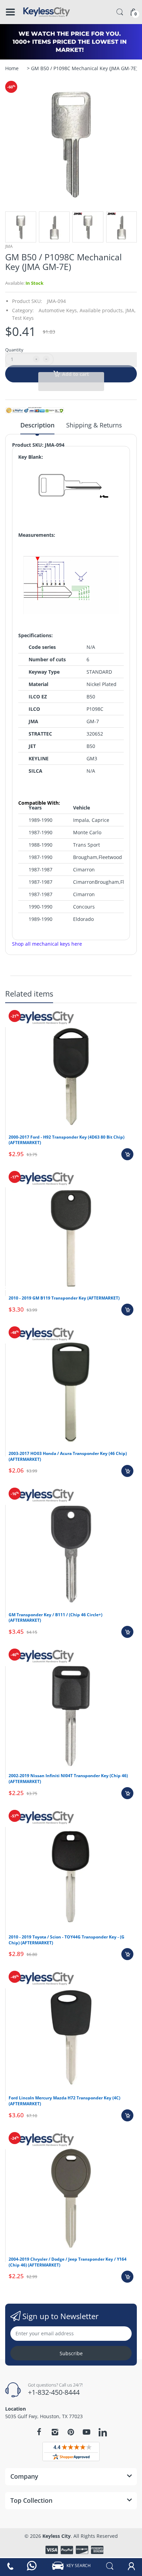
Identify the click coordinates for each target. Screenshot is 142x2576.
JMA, (131, 310)
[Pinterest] (71, 2432)
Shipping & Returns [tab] (94, 425)
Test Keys (23, 318)
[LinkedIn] (103, 2433)
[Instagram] (55, 2432)
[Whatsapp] (32, 2566)
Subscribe (71, 2353)
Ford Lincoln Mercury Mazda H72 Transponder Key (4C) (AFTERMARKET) (64, 2101)
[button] (71, 360)
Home (12, 68)
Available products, (102, 310)
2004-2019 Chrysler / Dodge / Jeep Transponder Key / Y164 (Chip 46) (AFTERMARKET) (68, 2262)
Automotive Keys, (58, 310)
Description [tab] (37, 425)
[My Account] (131, 2566)
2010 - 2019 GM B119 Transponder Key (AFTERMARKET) (64, 1298)
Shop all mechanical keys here (47, 944)
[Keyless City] (47, 12)
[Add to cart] (127, 1154)
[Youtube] (87, 2432)
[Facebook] (39, 2432)
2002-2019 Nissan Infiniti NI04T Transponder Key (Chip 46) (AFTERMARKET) (68, 1779)
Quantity (14, 350)
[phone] (11, 2566)
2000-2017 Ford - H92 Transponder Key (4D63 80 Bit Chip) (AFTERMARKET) (67, 1140)
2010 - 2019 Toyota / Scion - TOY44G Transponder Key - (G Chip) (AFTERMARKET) (67, 1940)
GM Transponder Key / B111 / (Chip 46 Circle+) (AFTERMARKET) (55, 1618)
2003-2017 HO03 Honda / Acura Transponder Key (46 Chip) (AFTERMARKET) (68, 1456)
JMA (9, 246)
